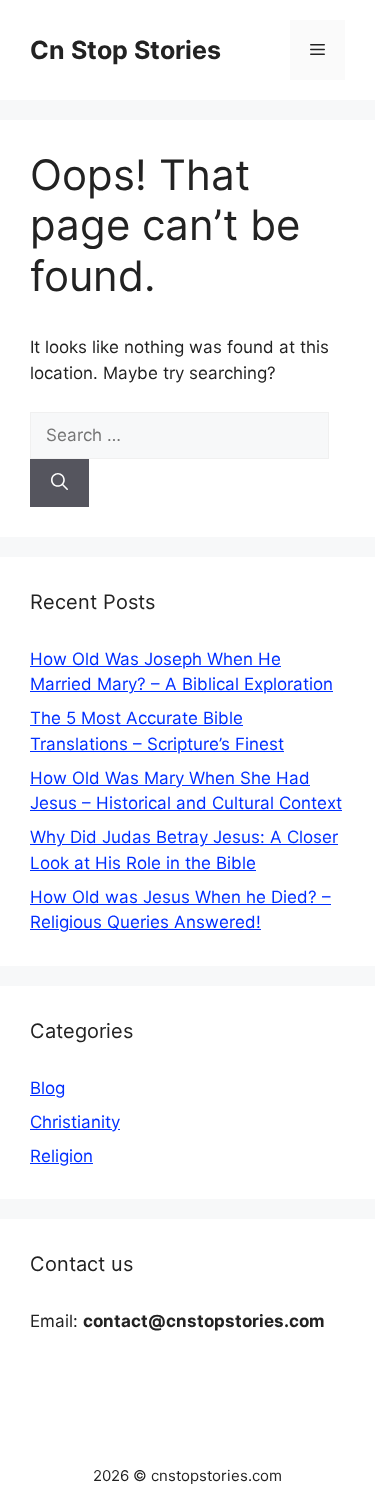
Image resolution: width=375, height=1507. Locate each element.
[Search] (59, 483)
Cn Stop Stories (125, 50)
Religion (61, 1156)
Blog (47, 1088)
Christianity (75, 1122)
